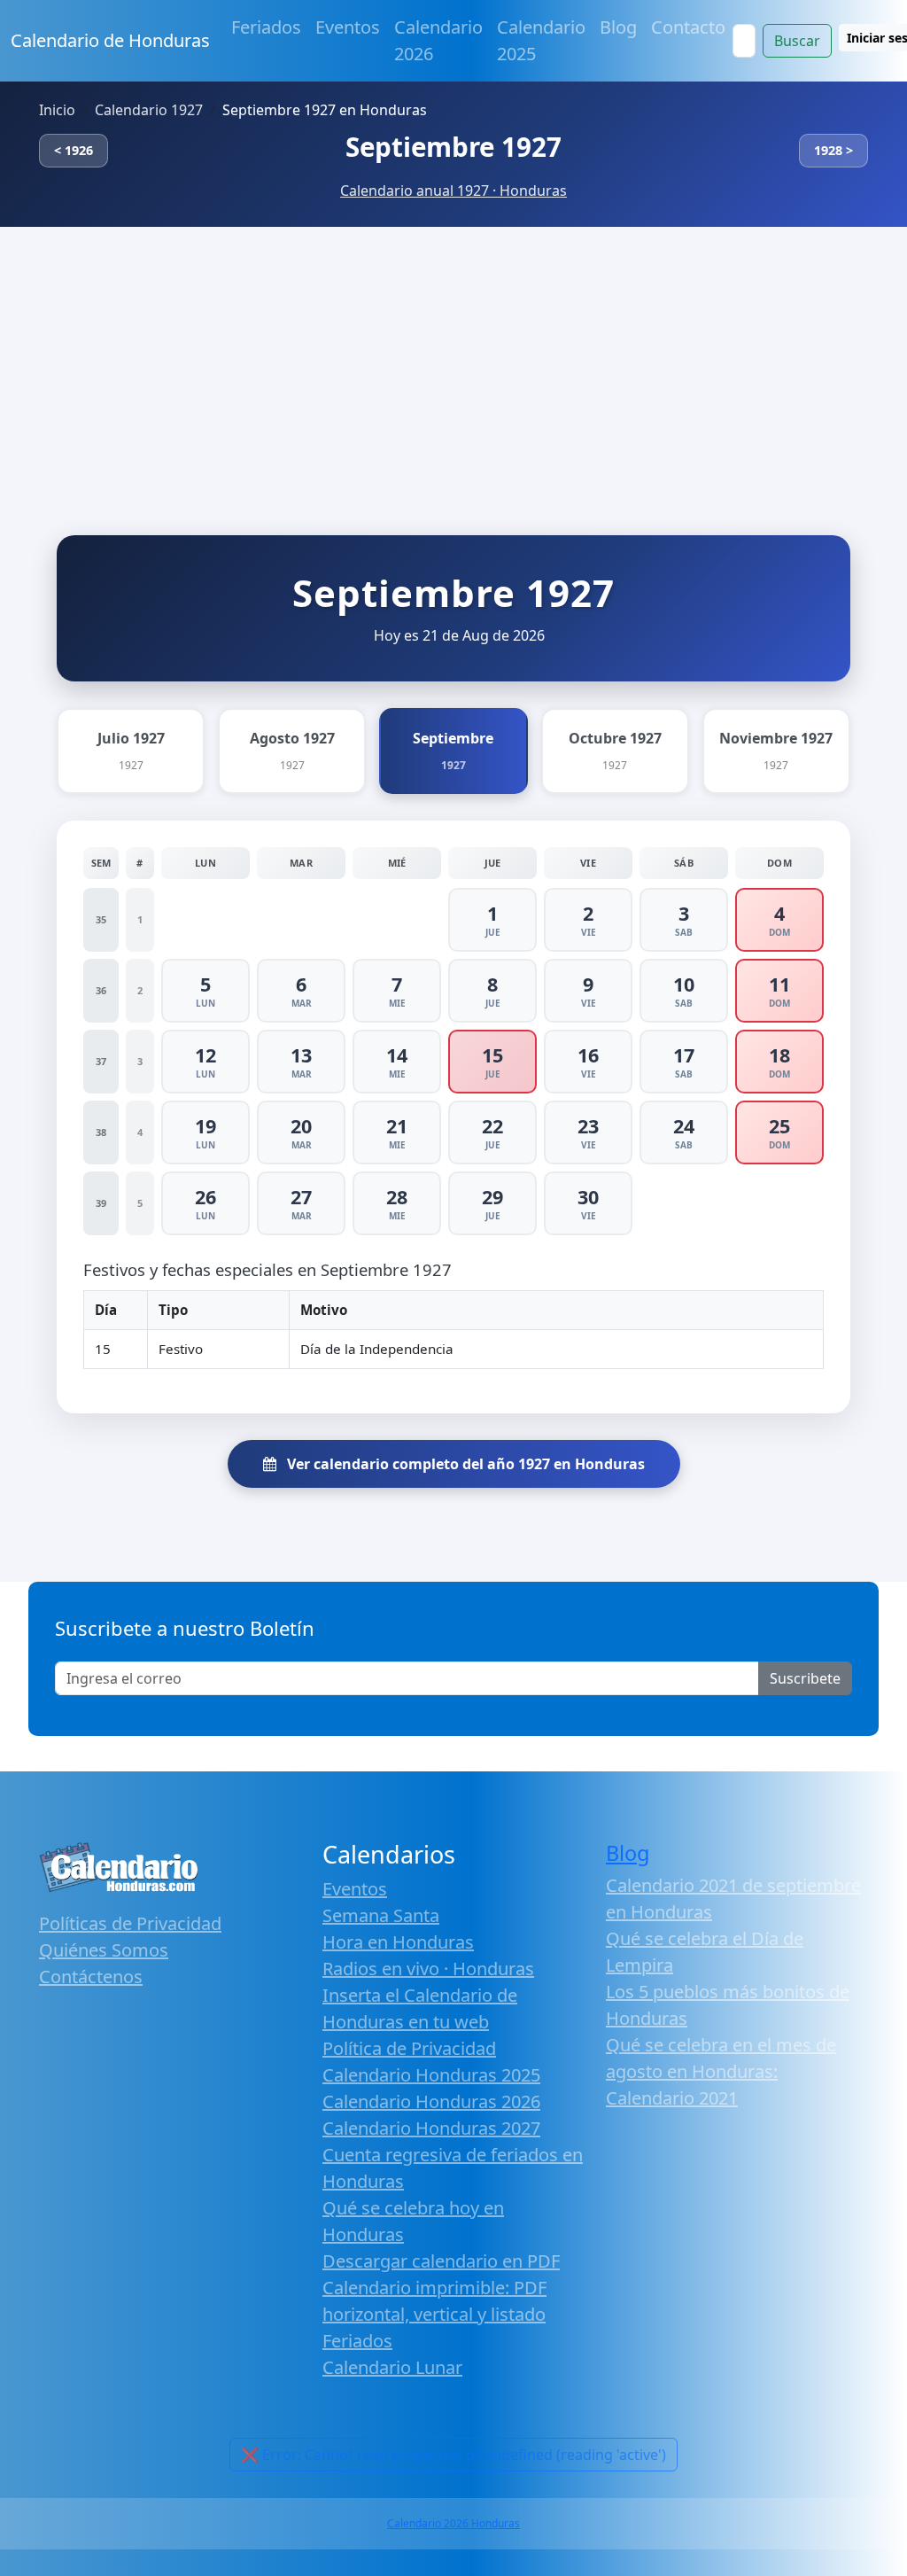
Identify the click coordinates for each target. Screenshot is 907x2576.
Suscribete (805, 1678)
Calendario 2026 (438, 40)
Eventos (348, 27)
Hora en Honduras (398, 1942)
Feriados (266, 27)
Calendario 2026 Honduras (453, 2523)
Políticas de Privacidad (130, 1923)
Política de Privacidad (409, 2048)
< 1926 (74, 150)
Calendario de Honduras (110, 40)
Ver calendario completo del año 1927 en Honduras (464, 1464)
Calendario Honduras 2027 (431, 2128)
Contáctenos (91, 1977)
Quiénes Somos (104, 1950)
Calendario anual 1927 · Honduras (453, 191)
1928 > (833, 150)
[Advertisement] (453, 360)
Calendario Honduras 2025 (431, 2075)
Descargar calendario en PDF (441, 2261)
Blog (618, 27)
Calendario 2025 (541, 40)
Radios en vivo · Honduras (428, 1969)
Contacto (688, 27)
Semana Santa (381, 1915)
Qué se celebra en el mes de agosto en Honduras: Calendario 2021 (721, 2071)
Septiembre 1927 (453, 147)
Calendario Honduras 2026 (431, 2101)
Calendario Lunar (392, 2367)
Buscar (797, 41)
